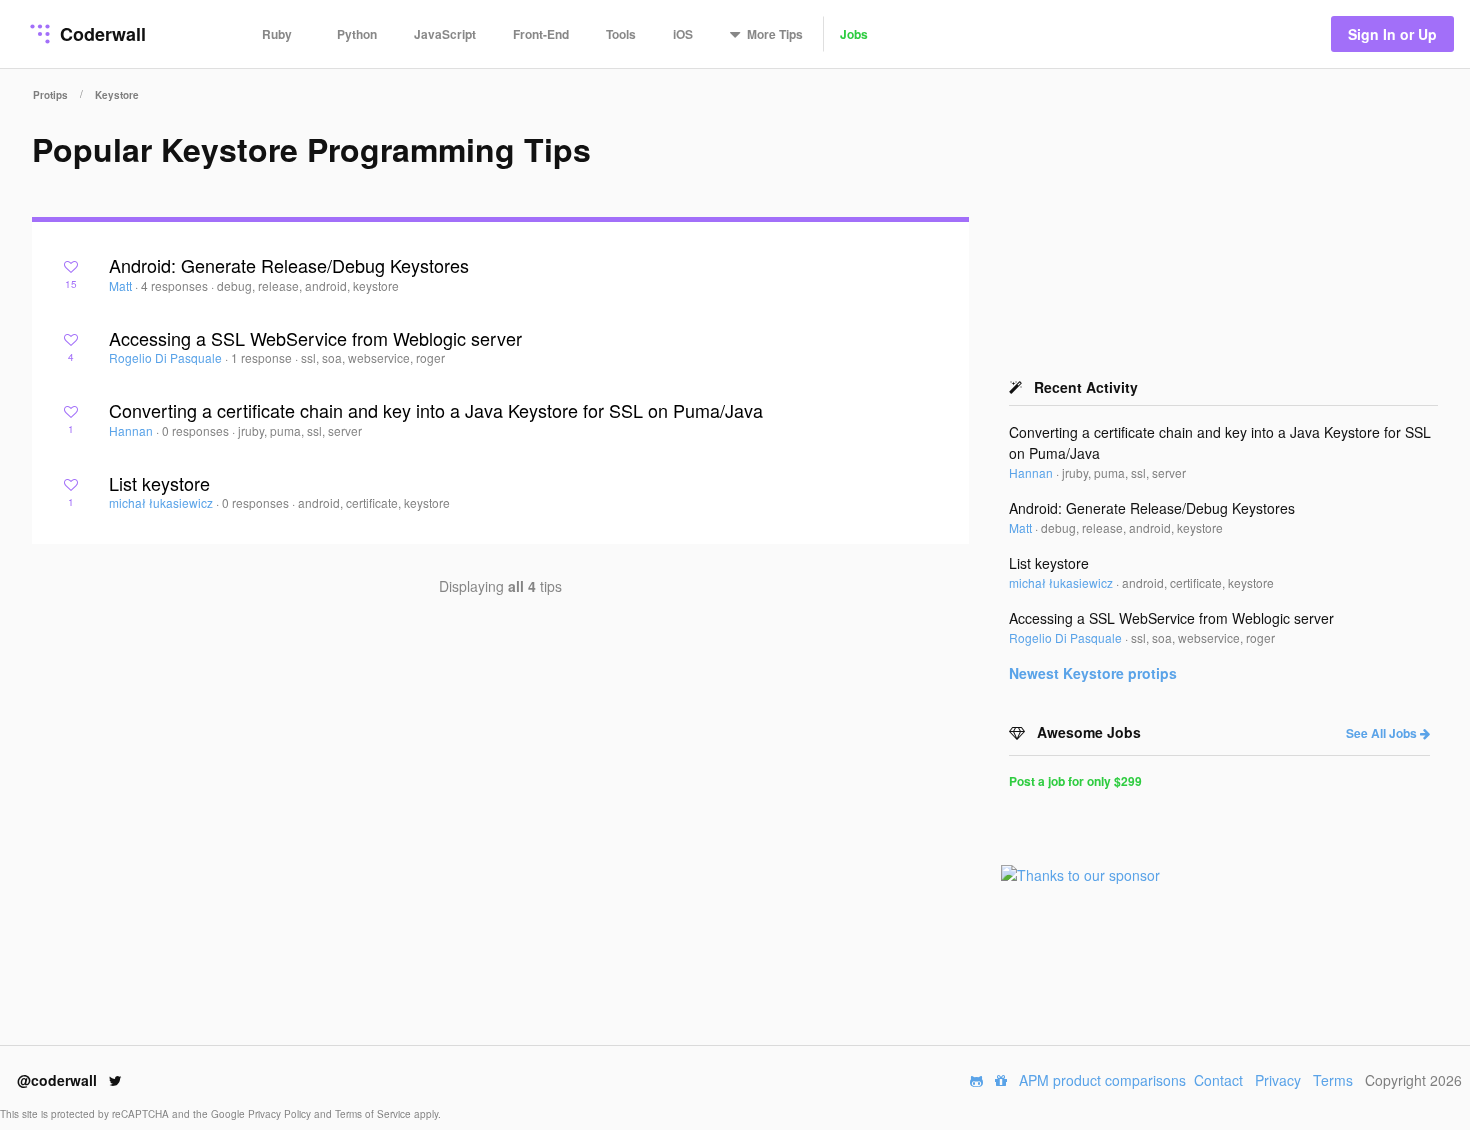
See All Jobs (1383, 733)
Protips (50, 95)
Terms (1333, 1080)
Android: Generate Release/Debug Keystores (289, 265)
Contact (1218, 1080)
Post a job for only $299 (1075, 781)
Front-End (541, 34)
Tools (621, 34)
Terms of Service (374, 1114)
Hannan (132, 430)
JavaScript (445, 34)
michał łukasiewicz (162, 502)
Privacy (1278, 1080)
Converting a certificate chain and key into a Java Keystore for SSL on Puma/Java (436, 410)
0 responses (197, 430)
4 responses (176, 285)
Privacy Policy (281, 1114)
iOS (683, 34)
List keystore (159, 483)
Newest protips (1093, 673)
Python (357, 34)
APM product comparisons (1102, 1080)
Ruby (277, 34)
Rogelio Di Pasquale (167, 357)
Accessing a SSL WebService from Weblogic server (315, 338)
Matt (122, 285)
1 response (263, 357)
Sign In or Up (1392, 34)
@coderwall (59, 1080)
